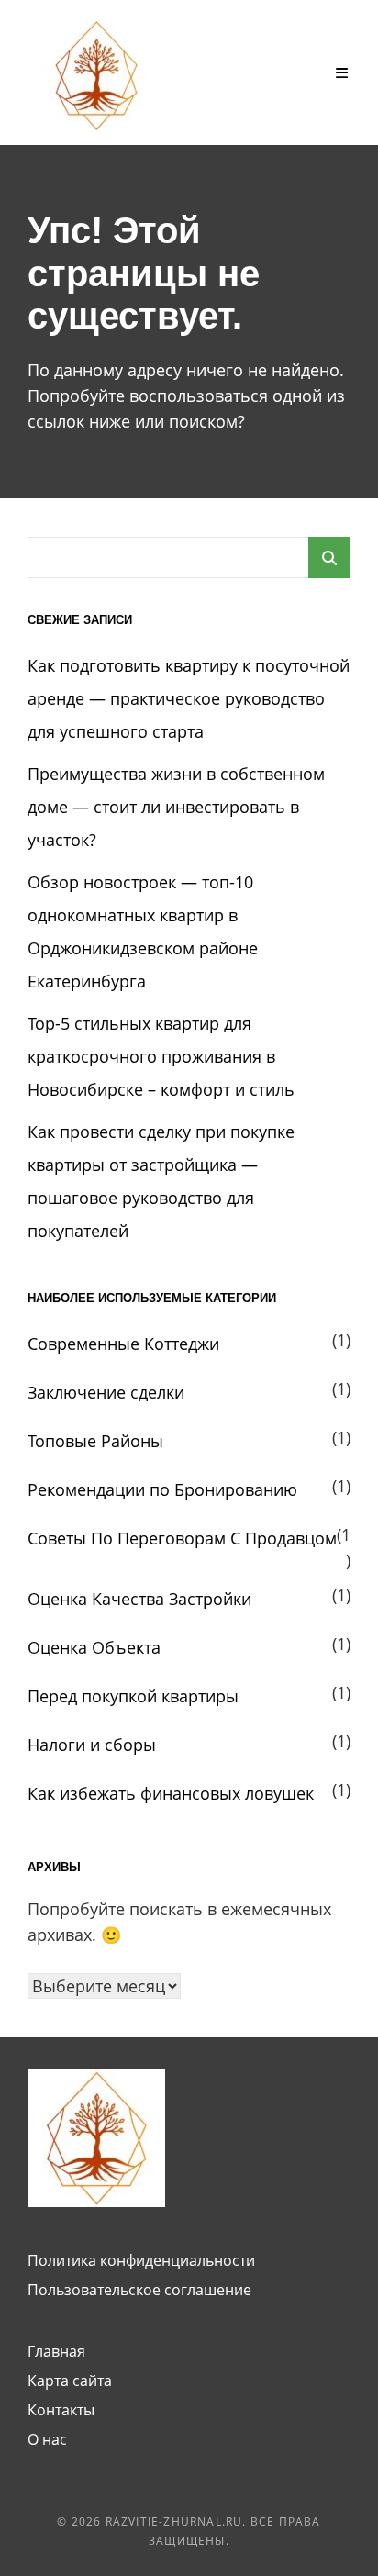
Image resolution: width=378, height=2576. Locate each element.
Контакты (61, 2410)
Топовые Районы (95, 1441)
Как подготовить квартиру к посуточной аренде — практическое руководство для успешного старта (189, 698)
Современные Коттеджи (123, 1344)
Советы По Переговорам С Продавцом (182, 1538)
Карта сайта (70, 2381)
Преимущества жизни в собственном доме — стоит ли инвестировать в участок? (176, 807)
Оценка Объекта (94, 1647)
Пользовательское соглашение (139, 2290)
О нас (47, 2439)
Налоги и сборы (92, 1745)
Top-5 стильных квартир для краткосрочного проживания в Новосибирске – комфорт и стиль (161, 1056)
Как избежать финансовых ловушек (171, 1793)
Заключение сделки (106, 1392)
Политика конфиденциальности (141, 2260)
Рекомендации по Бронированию (162, 1489)
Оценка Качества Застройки (139, 1599)
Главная (56, 2351)
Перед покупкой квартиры (133, 1696)
